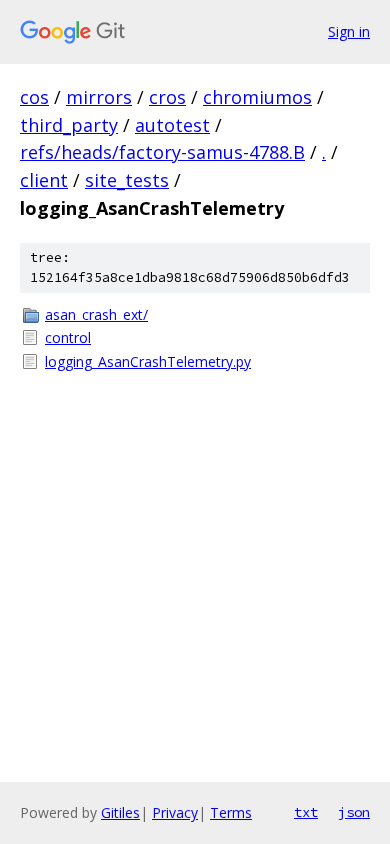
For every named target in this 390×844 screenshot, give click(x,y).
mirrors (99, 97)
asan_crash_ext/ (96, 314)
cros (167, 97)
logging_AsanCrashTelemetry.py (148, 361)
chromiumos (257, 97)
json (354, 812)
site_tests (127, 180)
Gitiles (120, 812)
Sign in (349, 31)
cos (34, 97)
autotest (172, 125)
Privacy (175, 812)
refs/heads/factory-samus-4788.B (162, 152)
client (44, 180)
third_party (69, 125)
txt (306, 812)
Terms (231, 812)
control (68, 337)
